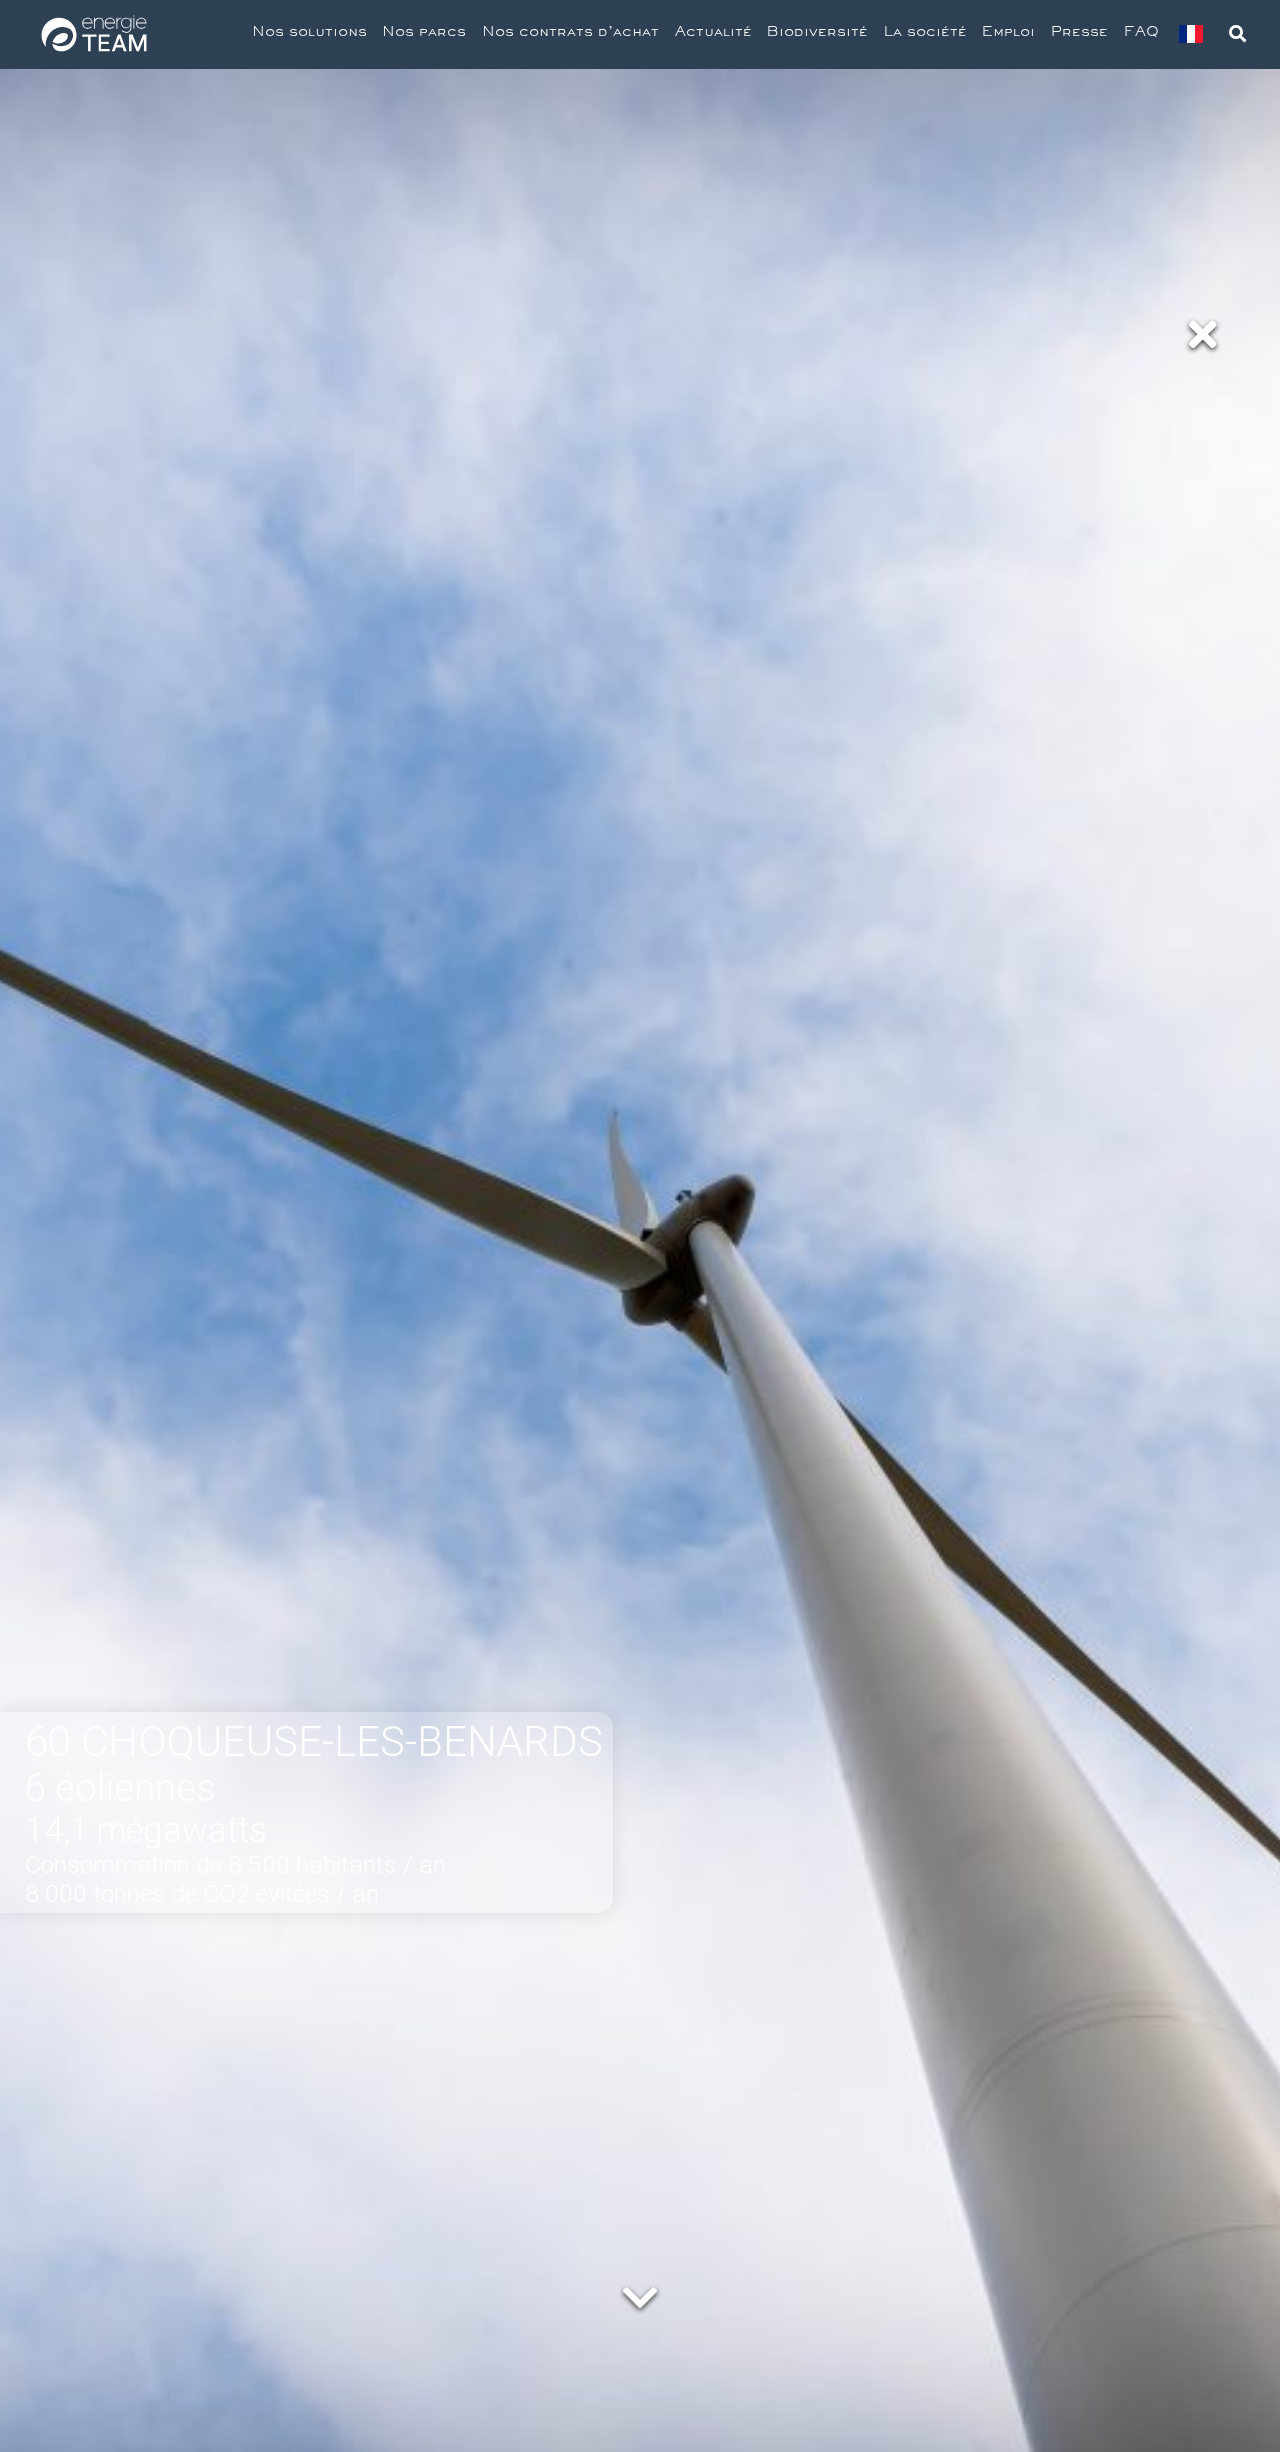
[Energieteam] (94, 34)
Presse (1079, 34)
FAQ (1141, 34)
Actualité (713, 34)
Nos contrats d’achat (570, 34)
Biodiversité (817, 34)
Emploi (1008, 34)
